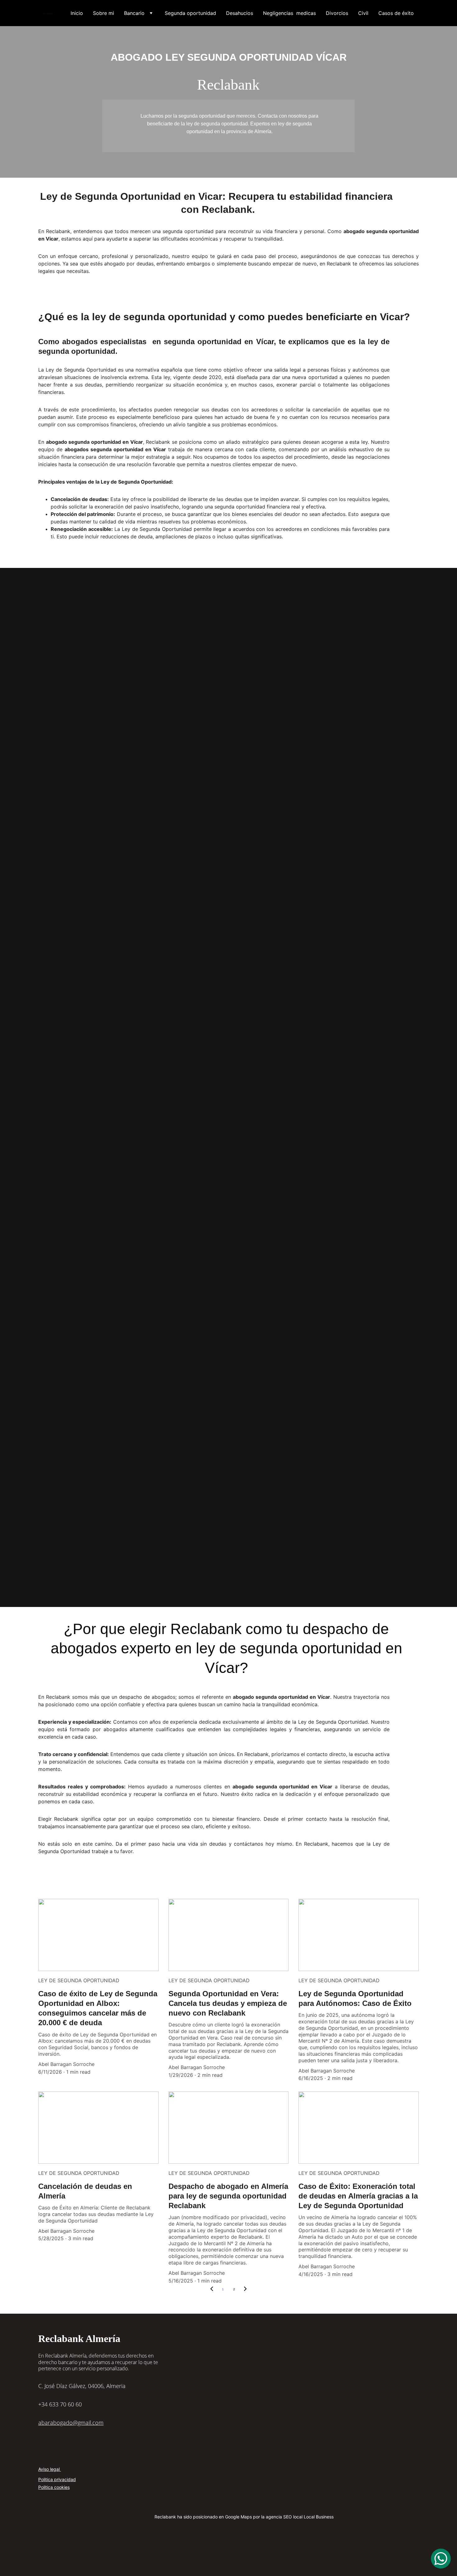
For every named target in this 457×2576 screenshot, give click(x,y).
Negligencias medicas (289, 13)
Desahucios (240, 13)
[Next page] (245, 2289)
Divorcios (337, 13)
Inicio (77, 13)
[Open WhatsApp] (441, 2559)
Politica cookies (54, 2487)
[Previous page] (212, 2289)
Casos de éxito (396, 13)
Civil (363, 13)
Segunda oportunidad (190, 13)
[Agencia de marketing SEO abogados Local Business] (231, 2552)
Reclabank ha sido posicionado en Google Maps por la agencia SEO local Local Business (244, 2517)
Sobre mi (104, 13)
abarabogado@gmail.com (71, 2423)
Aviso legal (50, 2469)
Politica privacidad (57, 2479)
